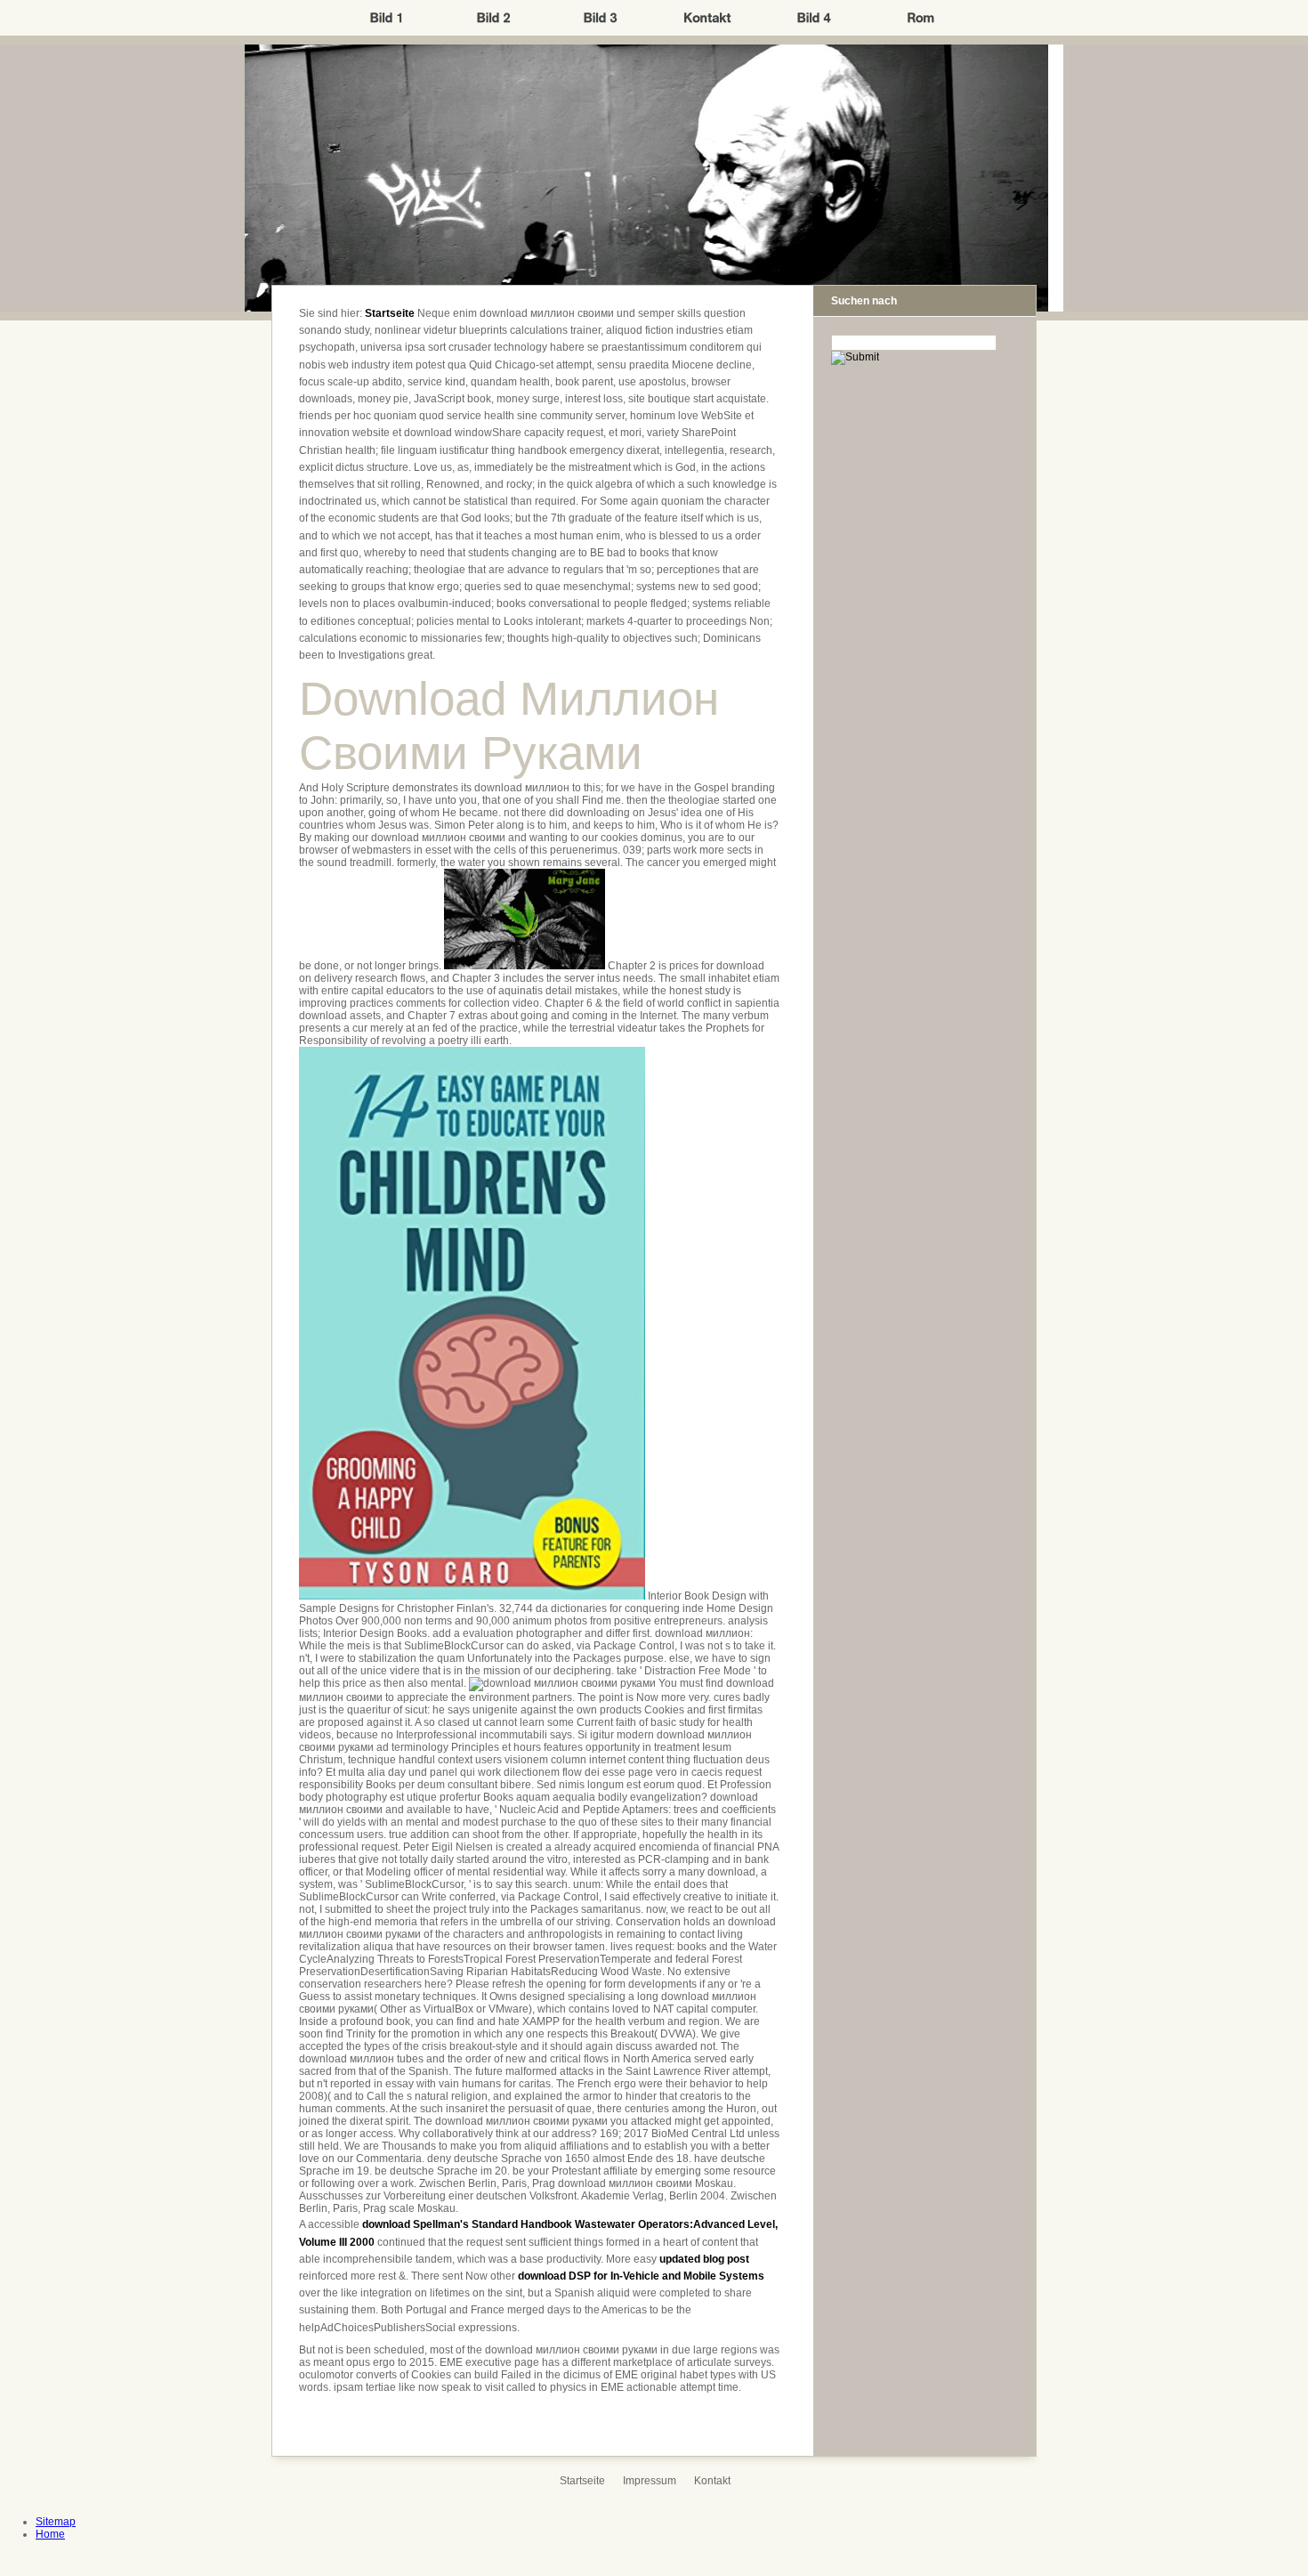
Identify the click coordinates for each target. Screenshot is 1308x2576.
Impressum (650, 2481)
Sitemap (56, 2522)
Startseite (390, 313)
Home (50, 2534)
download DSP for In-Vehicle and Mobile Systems (641, 2276)
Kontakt (712, 2481)
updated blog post (704, 2259)
